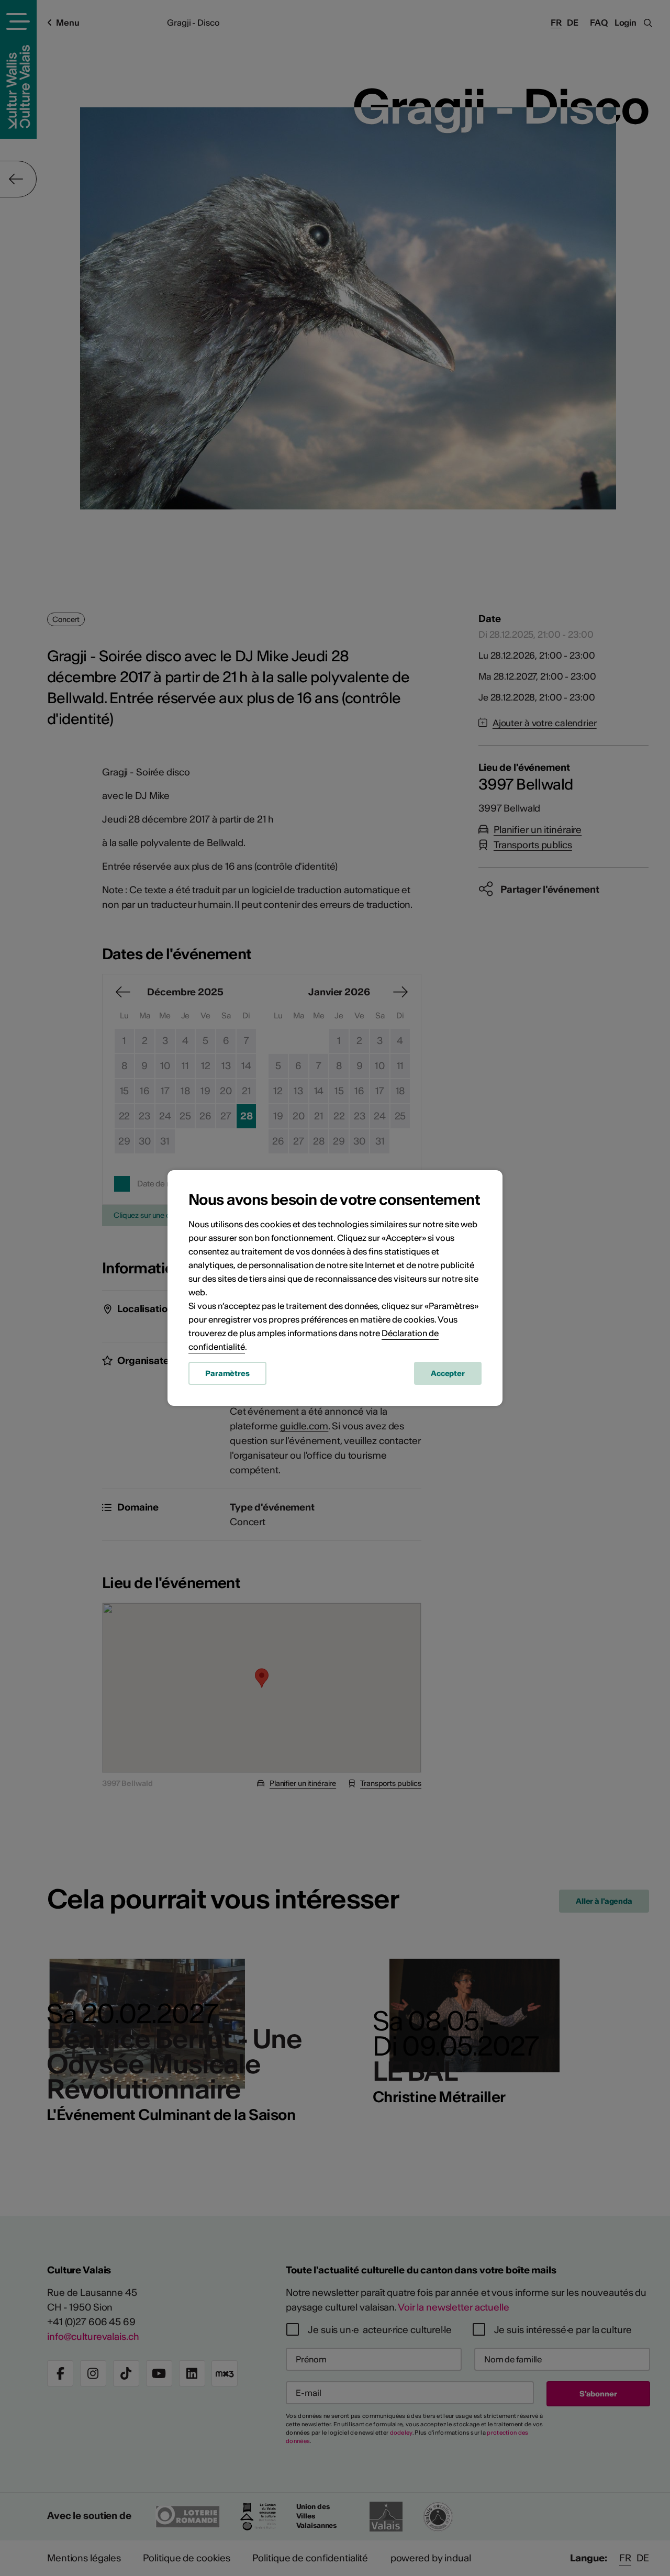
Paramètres (227, 1373)
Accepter (448, 1373)
